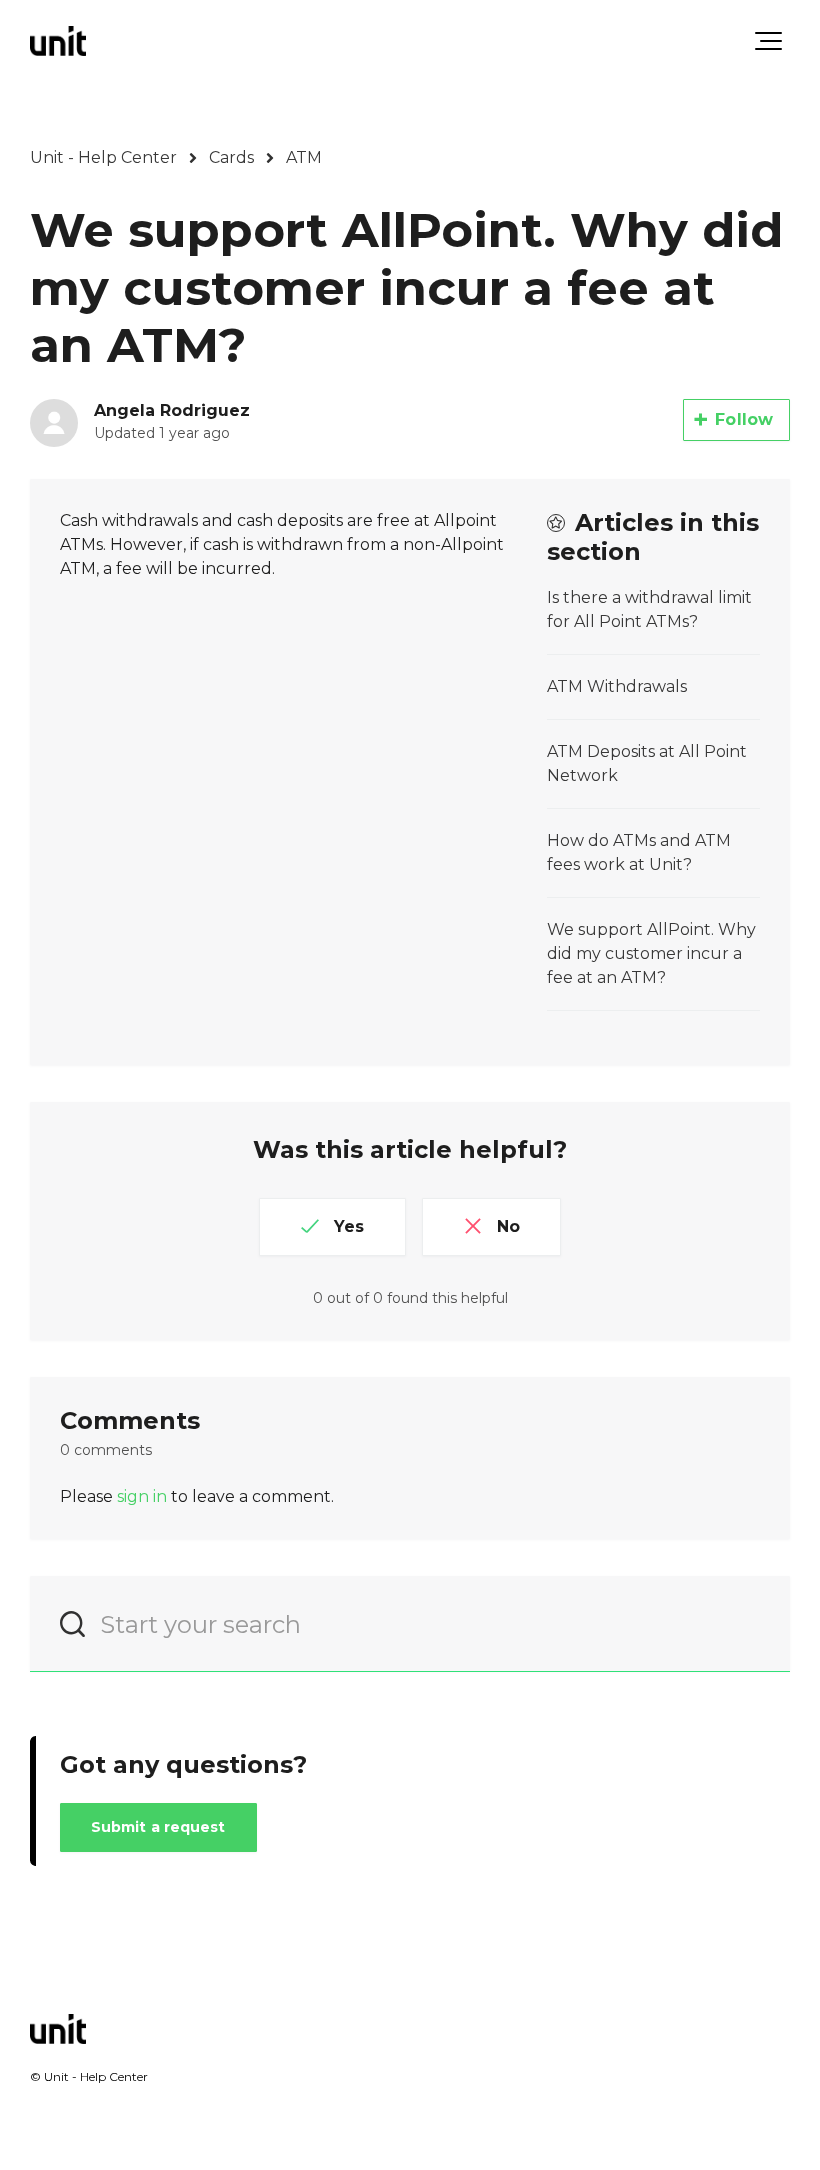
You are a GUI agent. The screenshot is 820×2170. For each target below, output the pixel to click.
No (508, 1226)
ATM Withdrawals (617, 686)
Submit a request (158, 1827)
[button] (768, 41)
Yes (349, 1226)
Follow (744, 419)
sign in (142, 1496)
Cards (231, 157)
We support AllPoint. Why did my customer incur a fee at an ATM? (651, 953)
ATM (304, 157)
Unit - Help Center (103, 157)
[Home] (58, 41)
